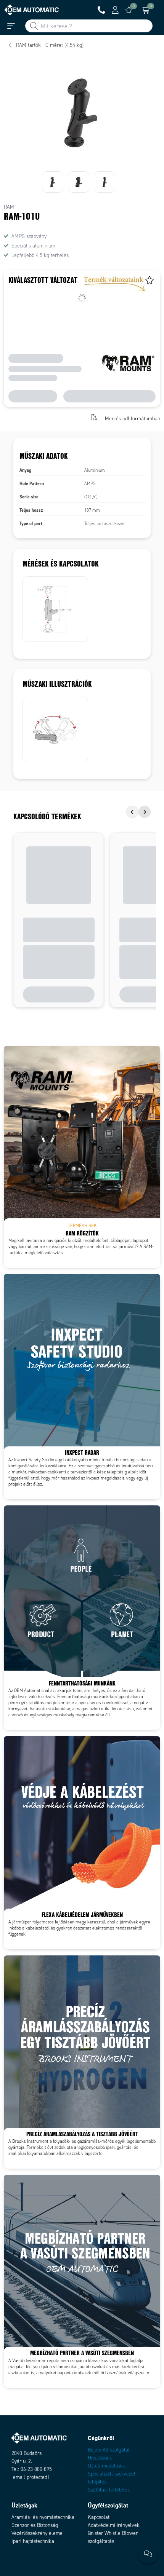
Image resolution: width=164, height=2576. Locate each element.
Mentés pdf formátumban (133, 418)
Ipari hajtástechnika (33, 2541)
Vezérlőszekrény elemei (38, 2533)
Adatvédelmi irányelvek (114, 2525)
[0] (129, 10)
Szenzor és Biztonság (35, 2525)
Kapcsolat (99, 2517)
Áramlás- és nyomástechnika (43, 2517)
